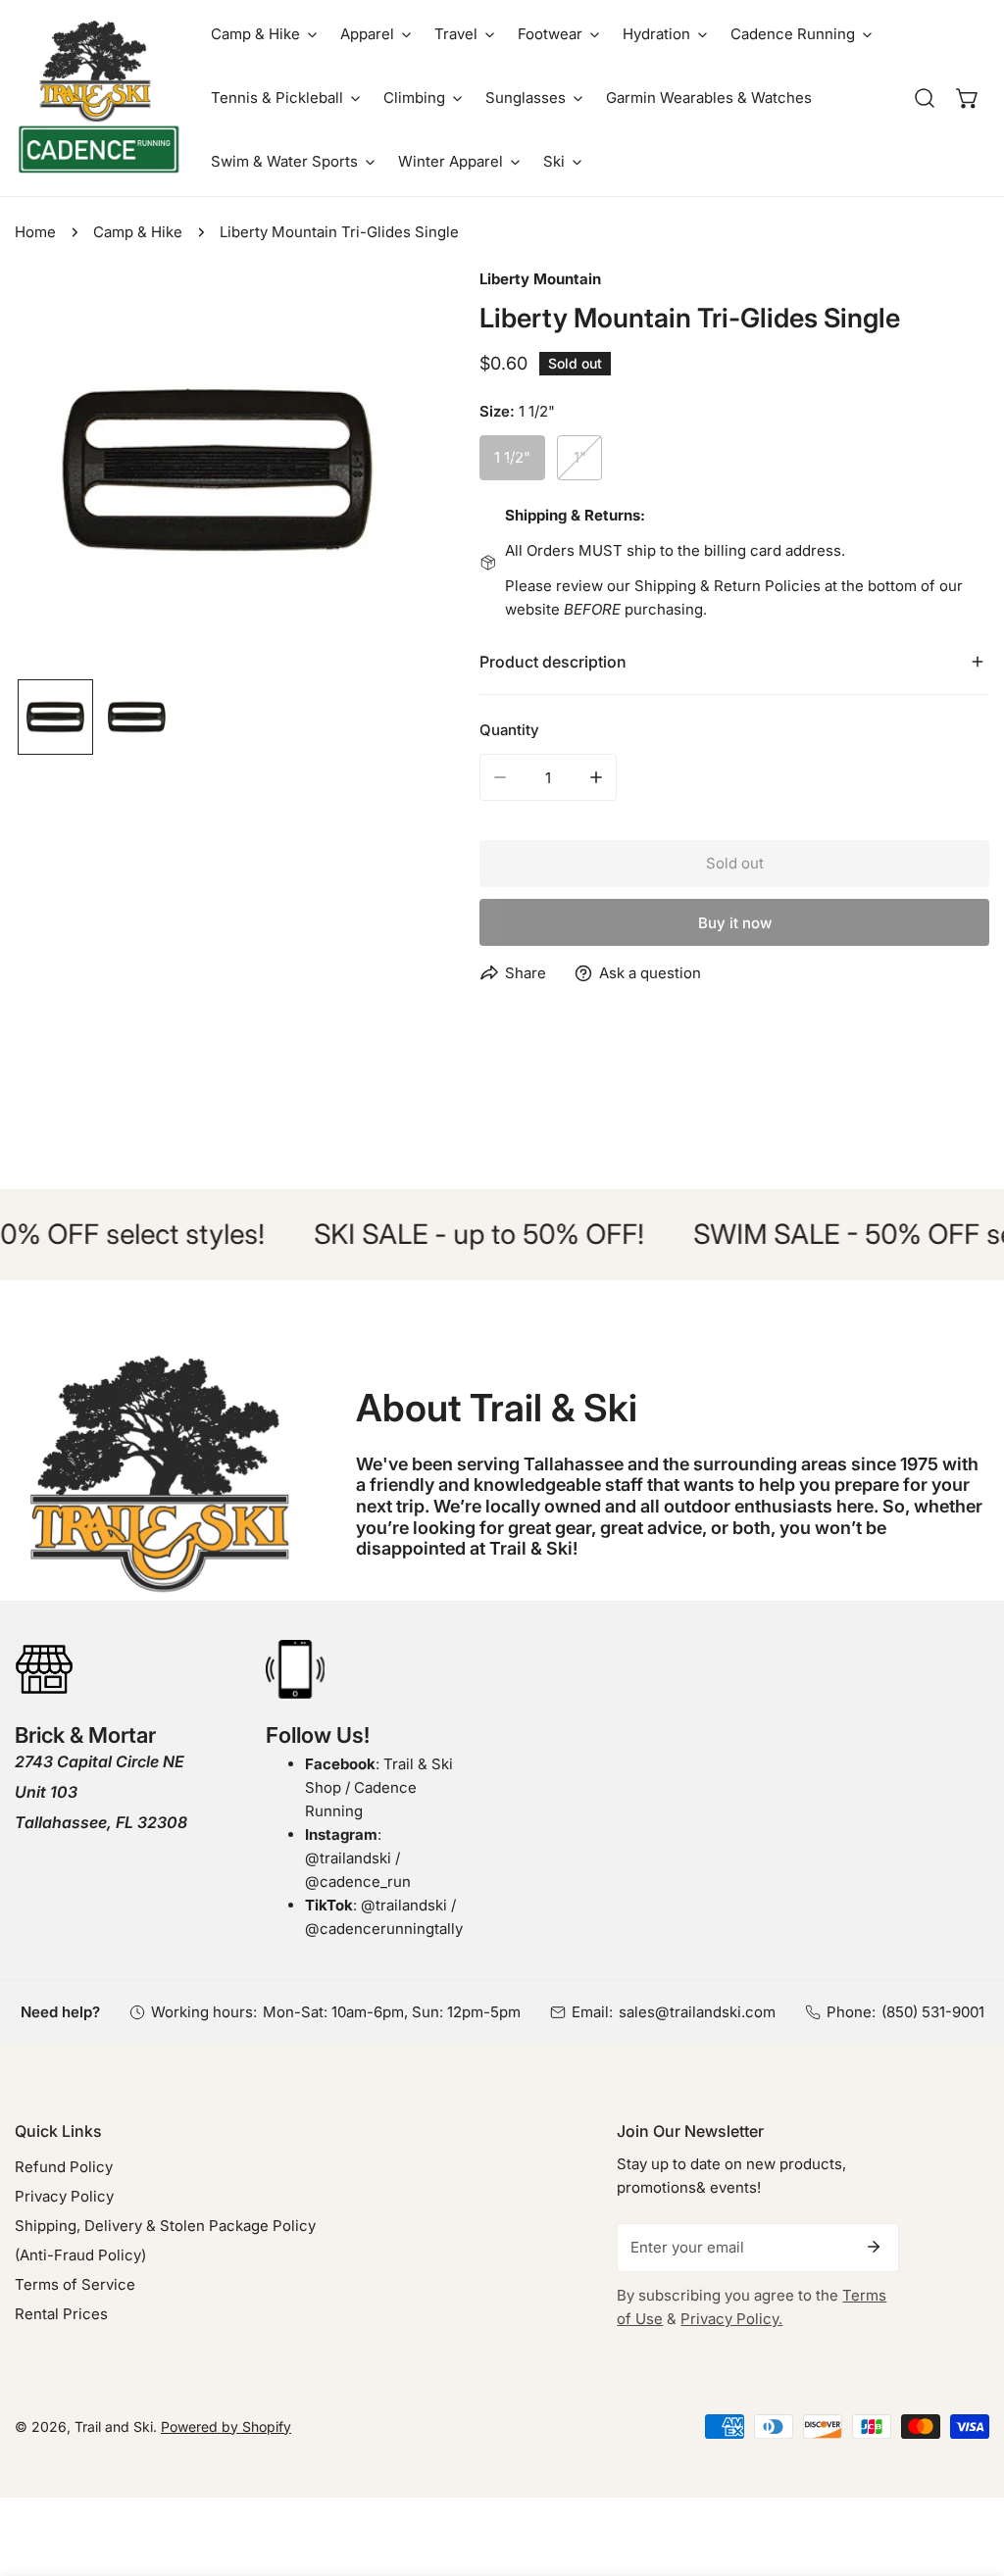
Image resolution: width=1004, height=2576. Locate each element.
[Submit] (874, 2247)
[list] (218, 471)
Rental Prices (61, 2314)
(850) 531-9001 (933, 2012)
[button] (264, 34)
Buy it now (735, 923)
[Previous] (61, 472)
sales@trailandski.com (697, 2012)
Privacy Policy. (731, 2319)
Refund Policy (64, 2167)
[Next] (375, 472)
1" (580, 457)
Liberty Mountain (540, 279)
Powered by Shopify (226, 2427)
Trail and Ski (114, 2427)
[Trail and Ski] (98, 98)
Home (35, 232)
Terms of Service (75, 2284)
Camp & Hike (138, 232)
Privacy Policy (64, 2196)
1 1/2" (512, 457)
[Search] (925, 98)
